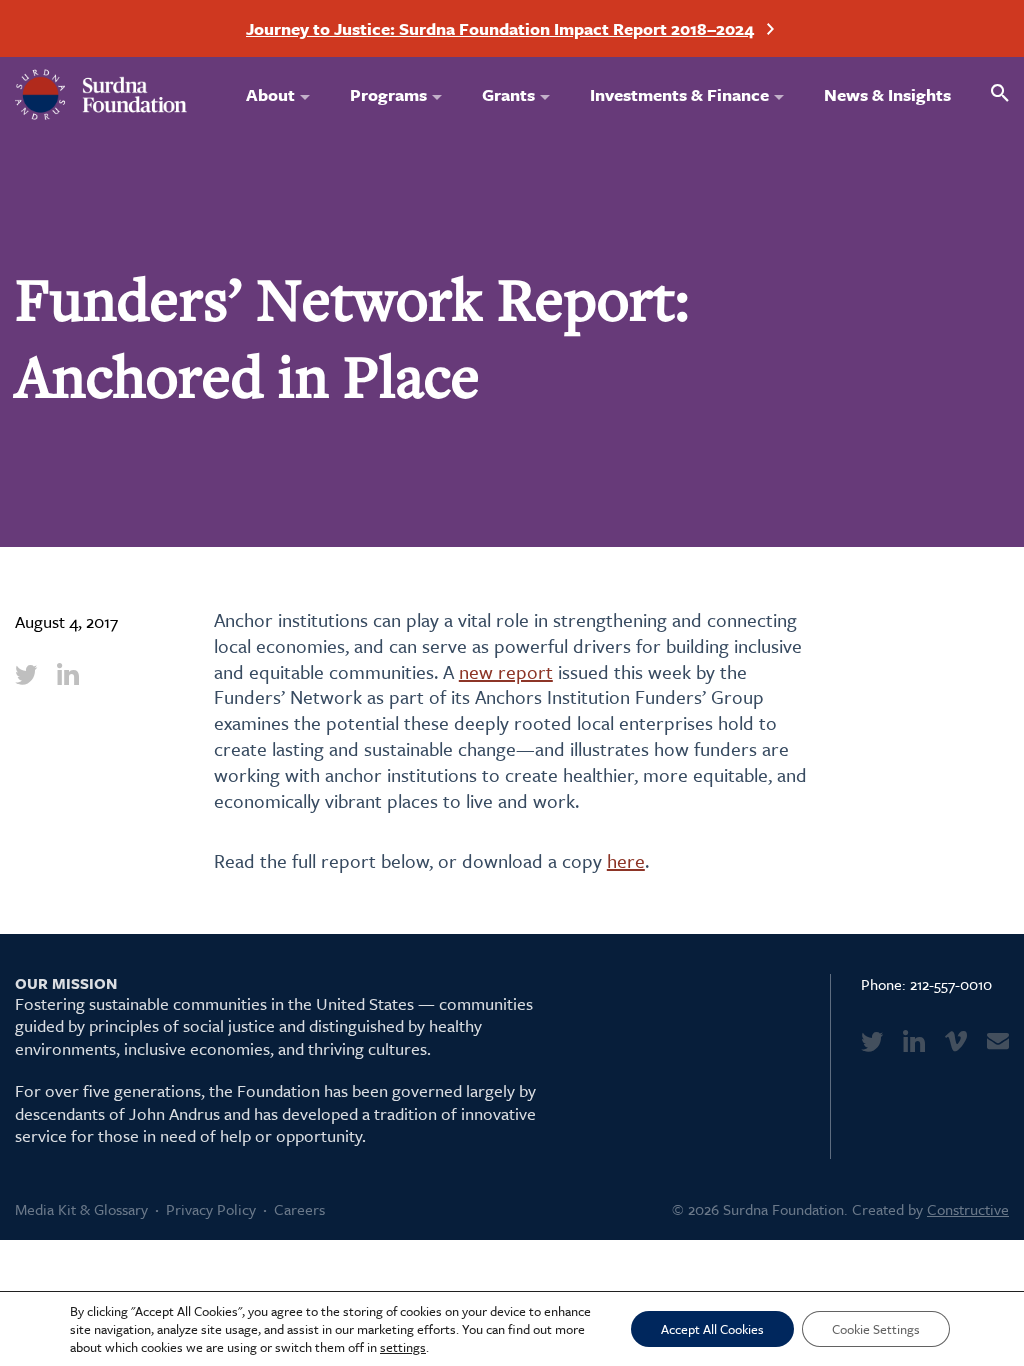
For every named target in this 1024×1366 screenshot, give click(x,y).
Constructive (968, 1209)
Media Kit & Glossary (81, 1209)
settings (403, 1347)
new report (506, 671)
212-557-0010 (951, 984)
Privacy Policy (211, 1209)
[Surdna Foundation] (101, 95)
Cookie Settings (876, 1329)
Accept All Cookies (712, 1329)
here (626, 860)
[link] (26, 674)
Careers (299, 1209)
